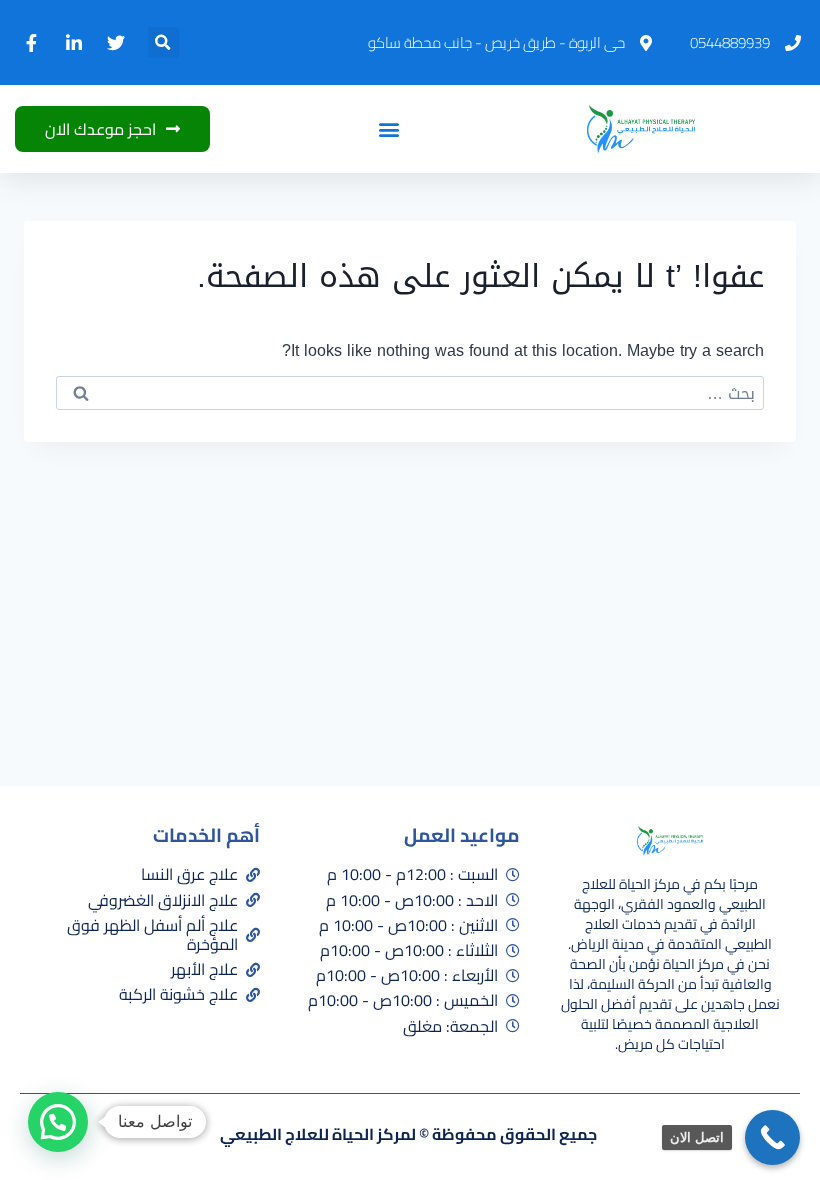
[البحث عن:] (410, 393)
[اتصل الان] (772, 1137)
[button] (163, 42)
